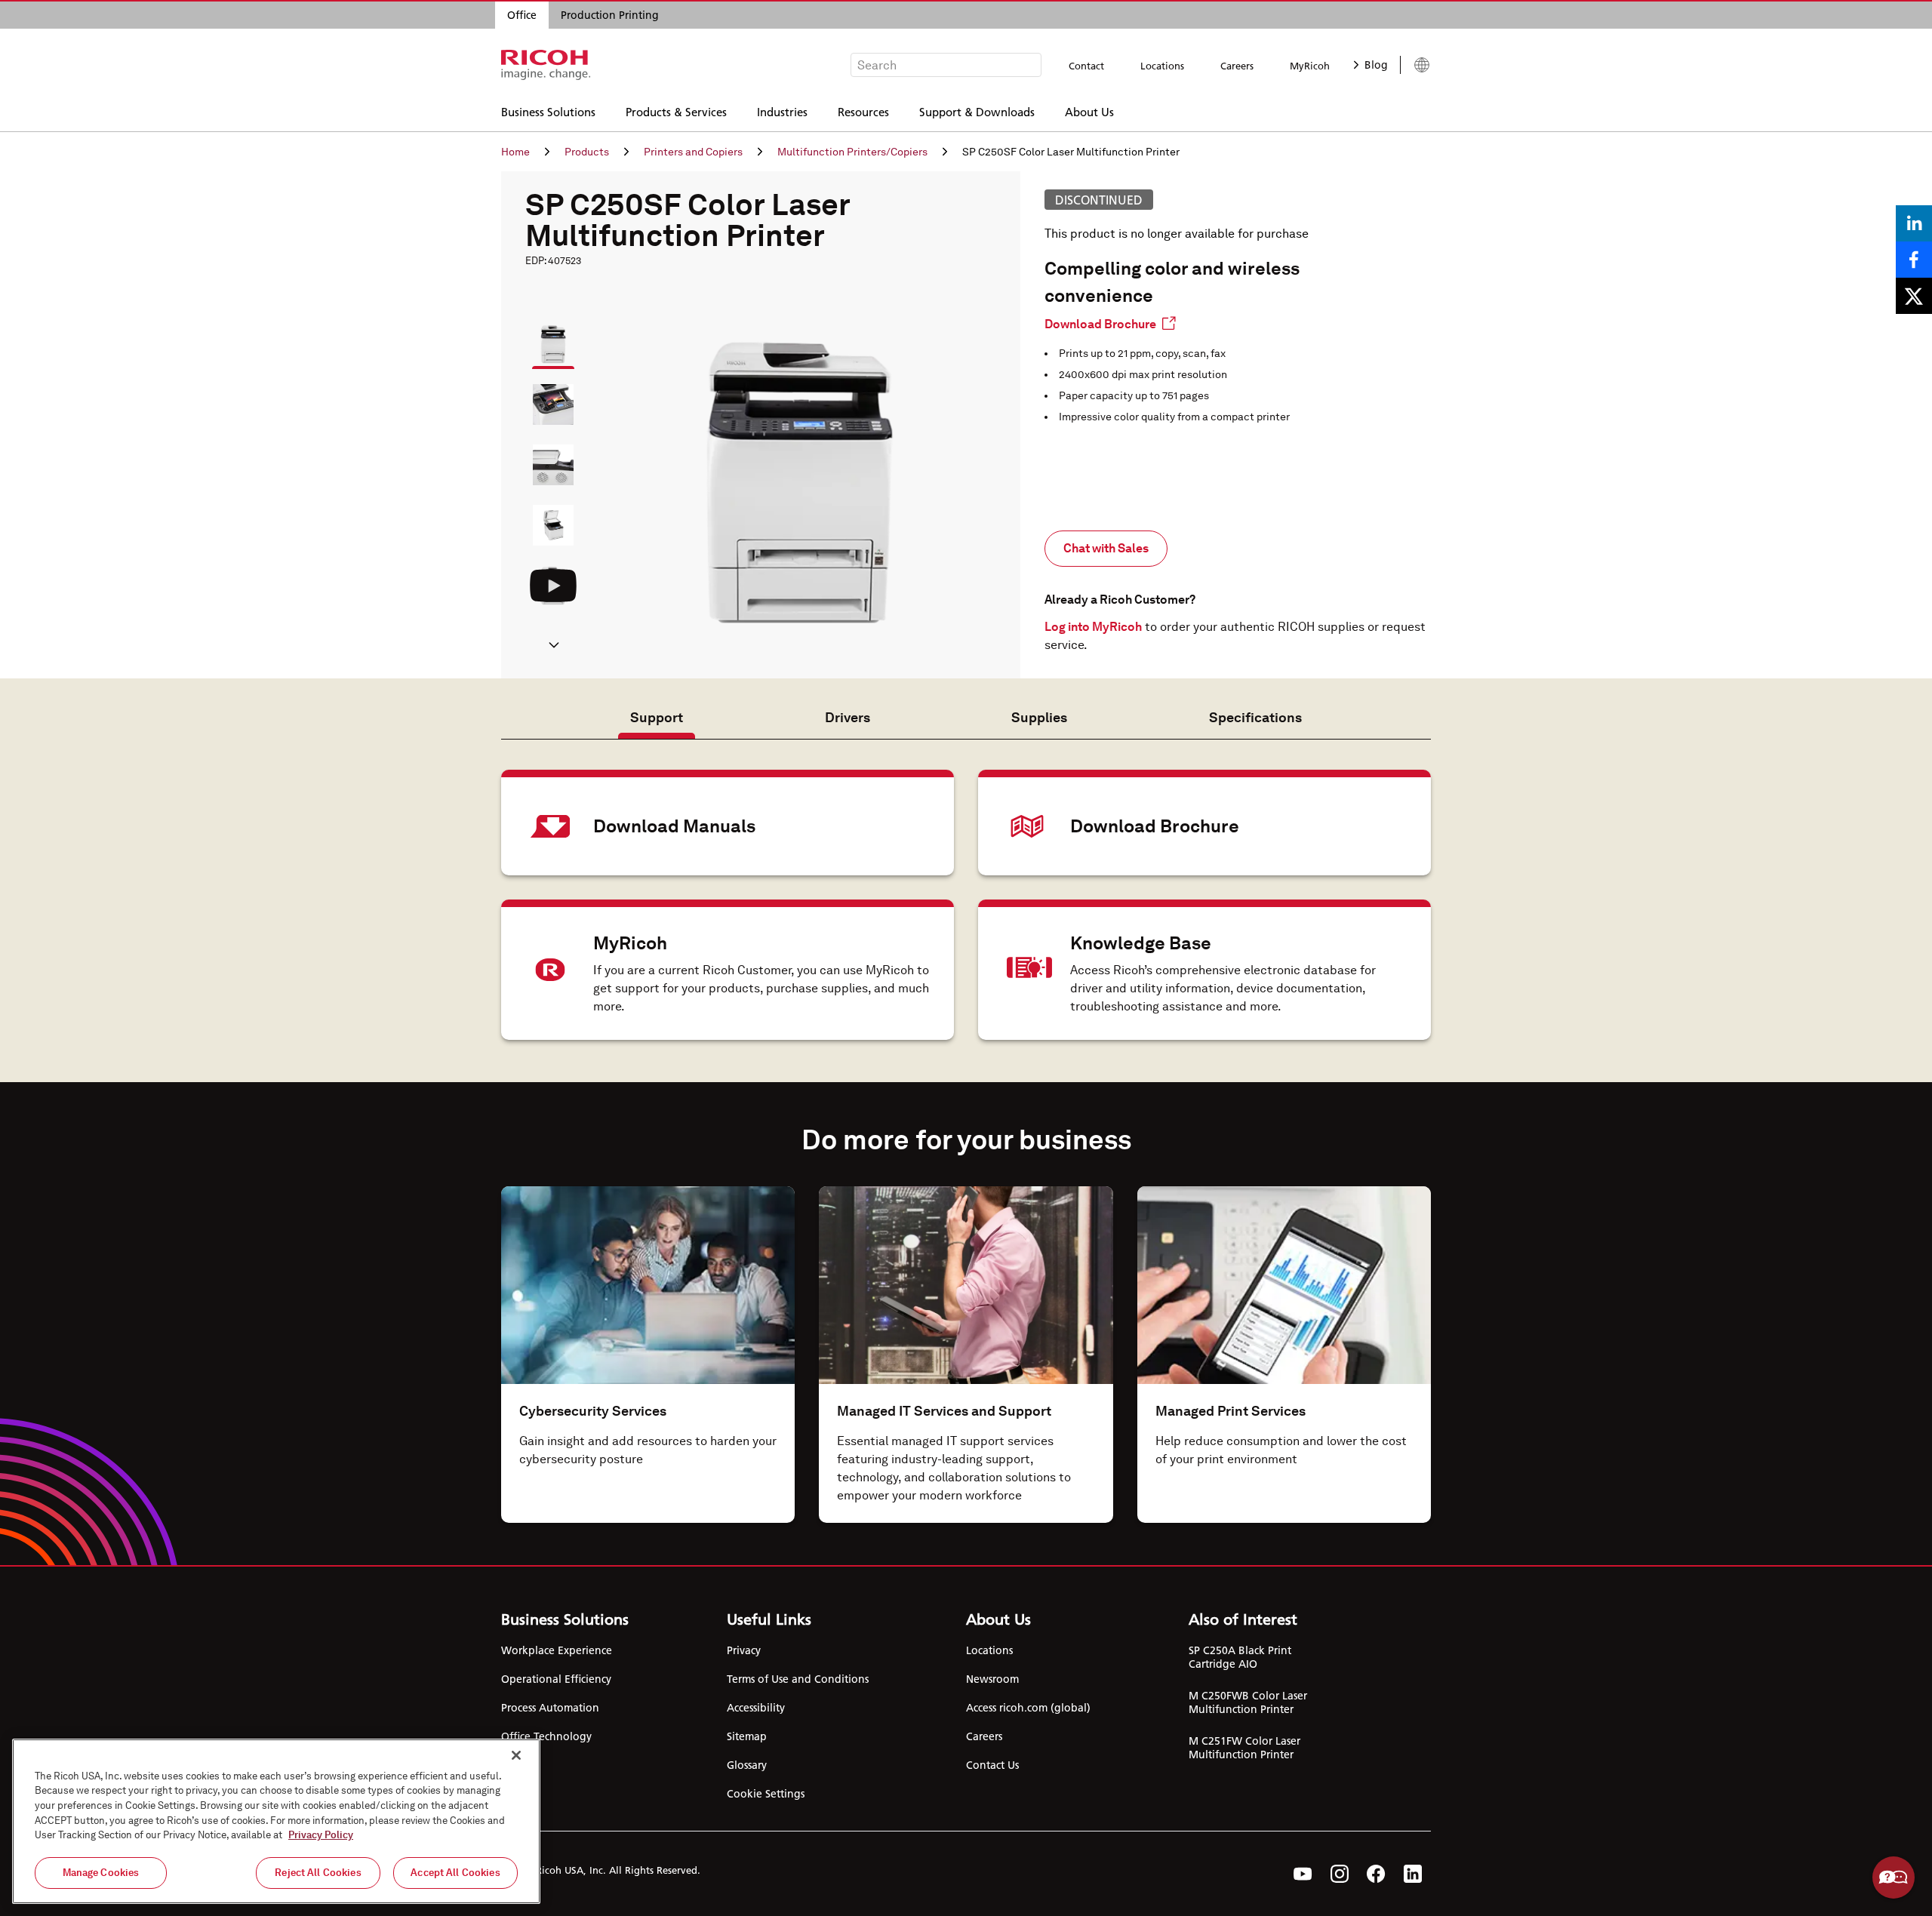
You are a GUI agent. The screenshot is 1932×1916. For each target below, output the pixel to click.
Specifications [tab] (1255, 717)
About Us (1089, 111)
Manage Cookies (101, 1873)
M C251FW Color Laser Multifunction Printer (1244, 1748)
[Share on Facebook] (1914, 260)
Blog (1376, 65)
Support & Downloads (977, 111)
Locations (1162, 66)
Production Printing (610, 15)
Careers (1237, 66)
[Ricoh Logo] (546, 65)
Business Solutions (548, 111)
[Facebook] (1376, 1874)
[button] (546, 337)
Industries (782, 111)
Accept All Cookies (455, 1873)
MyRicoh (1310, 66)
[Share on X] (1914, 296)
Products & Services (676, 111)
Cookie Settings (766, 1794)
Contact (1086, 66)
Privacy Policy (321, 1835)
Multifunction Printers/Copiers (852, 152)
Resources (863, 111)
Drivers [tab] (848, 717)
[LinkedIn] (1413, 1874)
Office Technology (546, 1736)
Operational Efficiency (556, 1679)
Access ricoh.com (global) (1028, 1708)
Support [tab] (657, 717)
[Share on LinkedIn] (1914, 223)
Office (522, 15)
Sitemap (747, 1736)
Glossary (747, 1765)
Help (1894, 1878)
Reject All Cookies (318, 1873)
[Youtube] (1303, 1874)
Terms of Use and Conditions (798, 1679)
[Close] (516, 1755)
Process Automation (550, 1708)
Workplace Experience (557, 1650)
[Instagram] (1340, 1874)
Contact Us (992, 1765)
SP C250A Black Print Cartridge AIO (1240, 1657)
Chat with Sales (1106, 548)
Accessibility (756, 1708)
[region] (276, 1821)
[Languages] (1415, 65)
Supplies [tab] (1039, 717)
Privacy (744, 1650)
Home (515, 152)
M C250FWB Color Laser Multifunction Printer (1248, 1702)
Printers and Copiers (693, 152)
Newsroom (992, 1679)
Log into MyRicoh (1093, 627)
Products (587, 152)
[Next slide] (554, 647)
